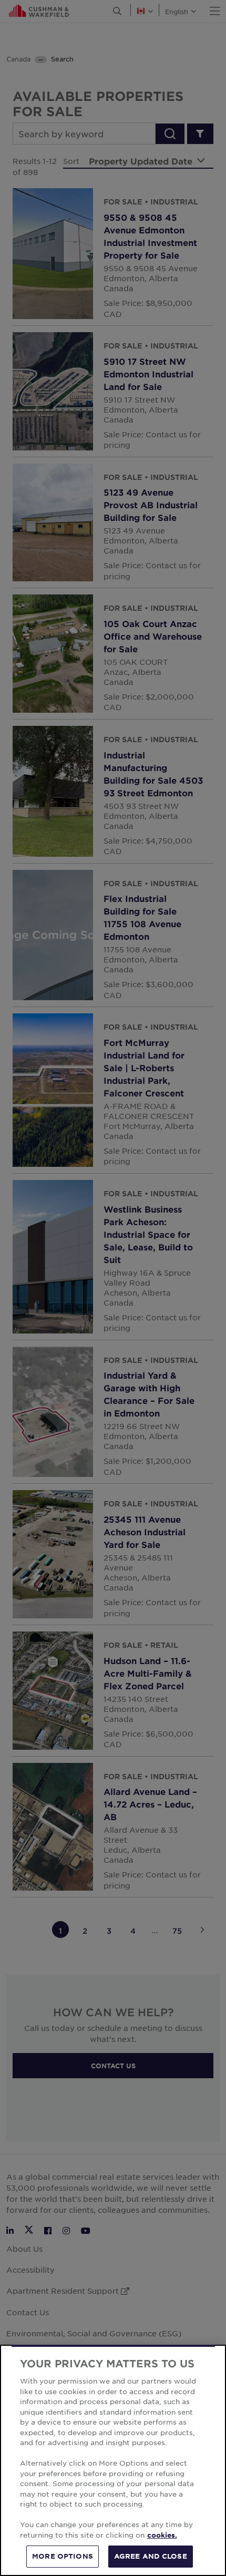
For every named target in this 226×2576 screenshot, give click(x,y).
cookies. (162, 2535)
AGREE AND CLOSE (151, 2556)
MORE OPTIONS (63, 2556)
